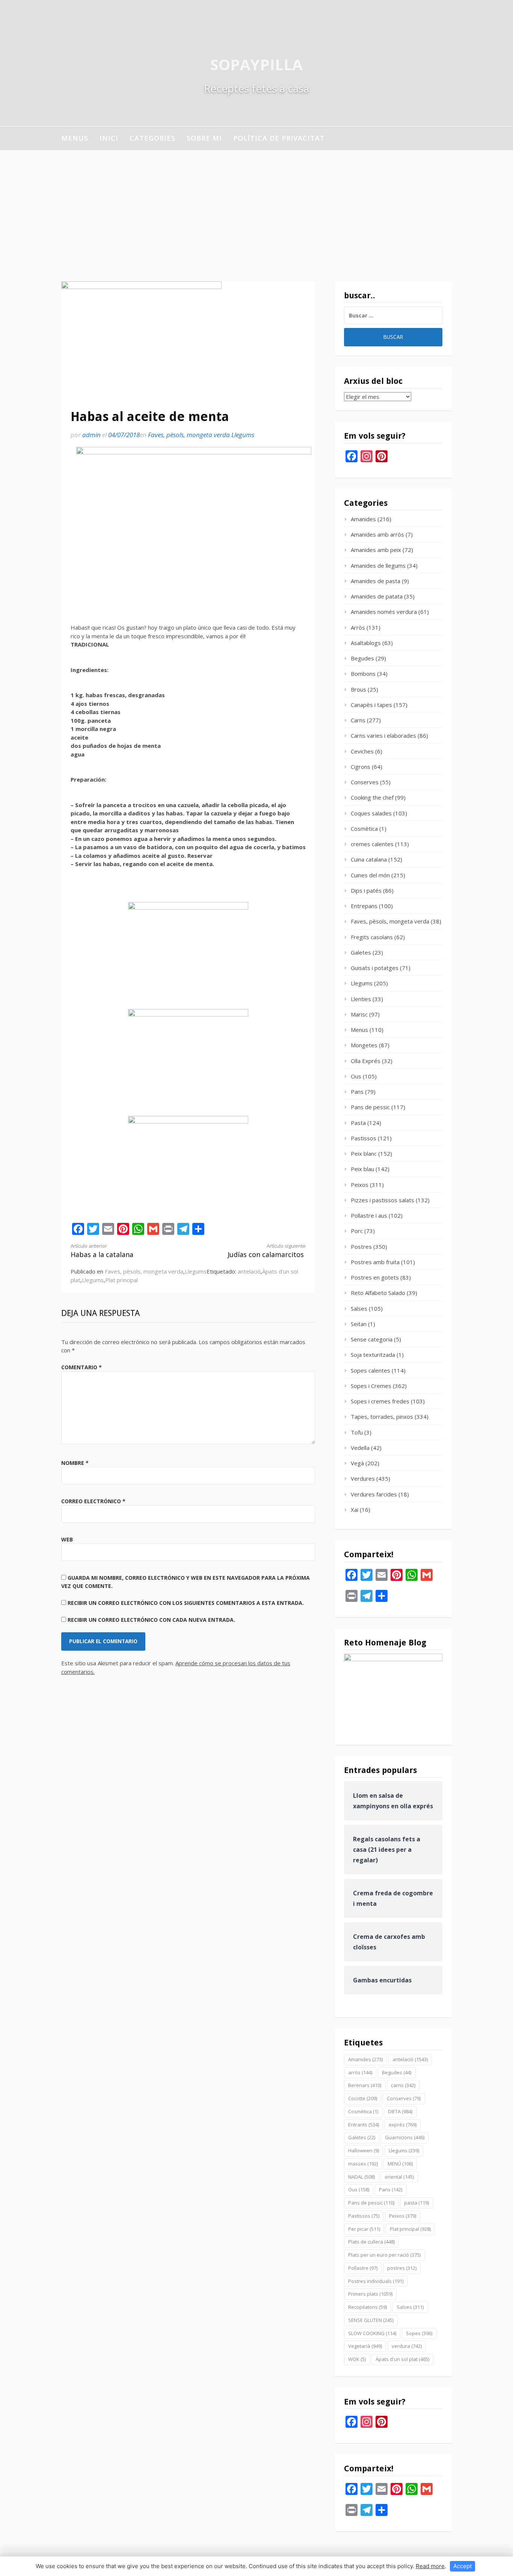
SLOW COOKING (372, 2333)
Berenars (365, 2085)
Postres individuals (376, 2281)
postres (402, 2268)
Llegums (243, 435)
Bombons (363, 674)
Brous (358, 689)
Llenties (361, 999)
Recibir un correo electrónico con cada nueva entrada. (151, 1620)
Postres (361, 1247)
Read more (430, 2566)
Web (67, 1539)
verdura (407, 2346)
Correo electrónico (93, 1501)
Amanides (363, 519)
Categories (152, 138)
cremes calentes (372, 844)
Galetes (361, 952)
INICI (109, 138)
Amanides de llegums (378, 565)
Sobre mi (204, 138)
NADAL (361, 2177)
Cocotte (363, 2098)
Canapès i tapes (371, 705)
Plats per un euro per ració (384, 2255)
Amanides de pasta (376, 581)
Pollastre (363, 2268)
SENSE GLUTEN (371, 2320)
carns (403, 2085)
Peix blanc (364, 1153)
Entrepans (364, 906)
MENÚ (400, 2164)
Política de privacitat (279, 138)
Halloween (364, 2150)
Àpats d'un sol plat (402, 2359)
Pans (357, 1092)
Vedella (360, 1448)
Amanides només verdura (384, 612)
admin (91, 435)
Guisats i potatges (375, 968)
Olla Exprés (366, 1061)
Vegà (357, 1463)
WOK (357, 2359)
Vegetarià (365, 2346)
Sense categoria (372, 1339)
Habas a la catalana (102, 1251)
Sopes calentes (370, 1370)
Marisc (359, 1014)
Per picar (364, 2229)
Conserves (365, 782)
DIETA (400, 2111)
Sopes (419, 2333)
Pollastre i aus (369, 1215)
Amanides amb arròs (377, 534)
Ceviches (362, 751)
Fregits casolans (372, 937)
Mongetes (364, 1045)
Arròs (358, 627)
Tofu (357, 1432)
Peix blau (362, 1169)
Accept (462, 2566)
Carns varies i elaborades (383, 735)
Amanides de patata (377, 596)
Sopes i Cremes (371, 1386)
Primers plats (370, 2294)
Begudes (362, 658)
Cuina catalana (369, 859)
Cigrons (361, 767)
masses (363, 2164)
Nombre (75, 1463)
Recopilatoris (367, 2307)
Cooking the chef (372, 797)
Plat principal (121, 1280)
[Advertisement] (256, 206)
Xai (355, 1510)
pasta (416, 2203)
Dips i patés (366, 890)
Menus (75, 138)
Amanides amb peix (376, 550)
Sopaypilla (256, 64)
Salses (359, 1308)
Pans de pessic (370, 1107)
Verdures (363, 1478)
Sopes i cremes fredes (380, 1401)
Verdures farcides (374, 1494)
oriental (399, 2177)
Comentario (81, 1367)
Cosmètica (364, 829)
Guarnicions (405, 2137)
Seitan (359, 1324)
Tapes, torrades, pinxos (382, 1417)
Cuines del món (370, 875)
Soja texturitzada (373, 1355)
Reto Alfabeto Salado (378, 1293)
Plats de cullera (371, 2242)
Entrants (364, 2125)
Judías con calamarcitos (267, 1251)
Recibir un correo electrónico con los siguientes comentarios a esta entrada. (186, 1603)
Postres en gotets (375, 1277)
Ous (356, 1076)
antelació (249, 1271)
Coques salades (371, 813)
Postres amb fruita (375, 1262)
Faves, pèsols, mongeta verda (189, 435)
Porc (357, 1231)
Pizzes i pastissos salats (382, 1200)
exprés (403, 2125)
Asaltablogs (366, 643)
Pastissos (364, 1138)
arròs (360, 2072)
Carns (358, 720)
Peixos (360, 1185)
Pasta (358, 1123)
